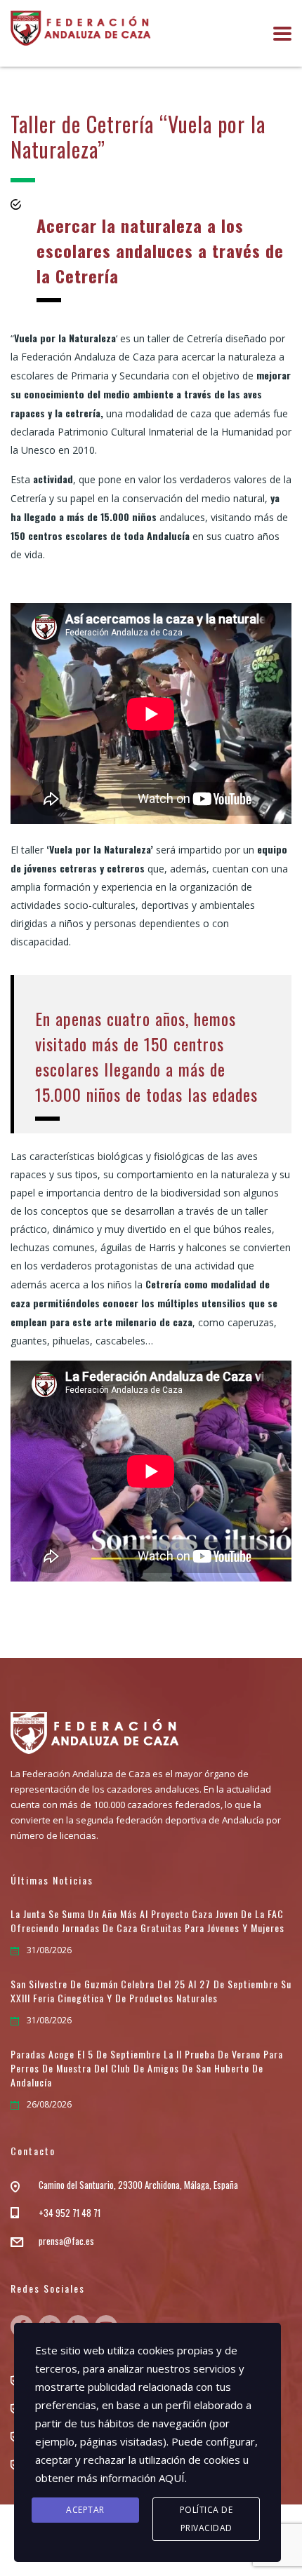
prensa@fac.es (66, 2241)
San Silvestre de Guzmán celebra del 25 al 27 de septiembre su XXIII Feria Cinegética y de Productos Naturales (151, 1991)
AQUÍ (172, 2478)
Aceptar (85, 2510)
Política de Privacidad (206, 2519)
